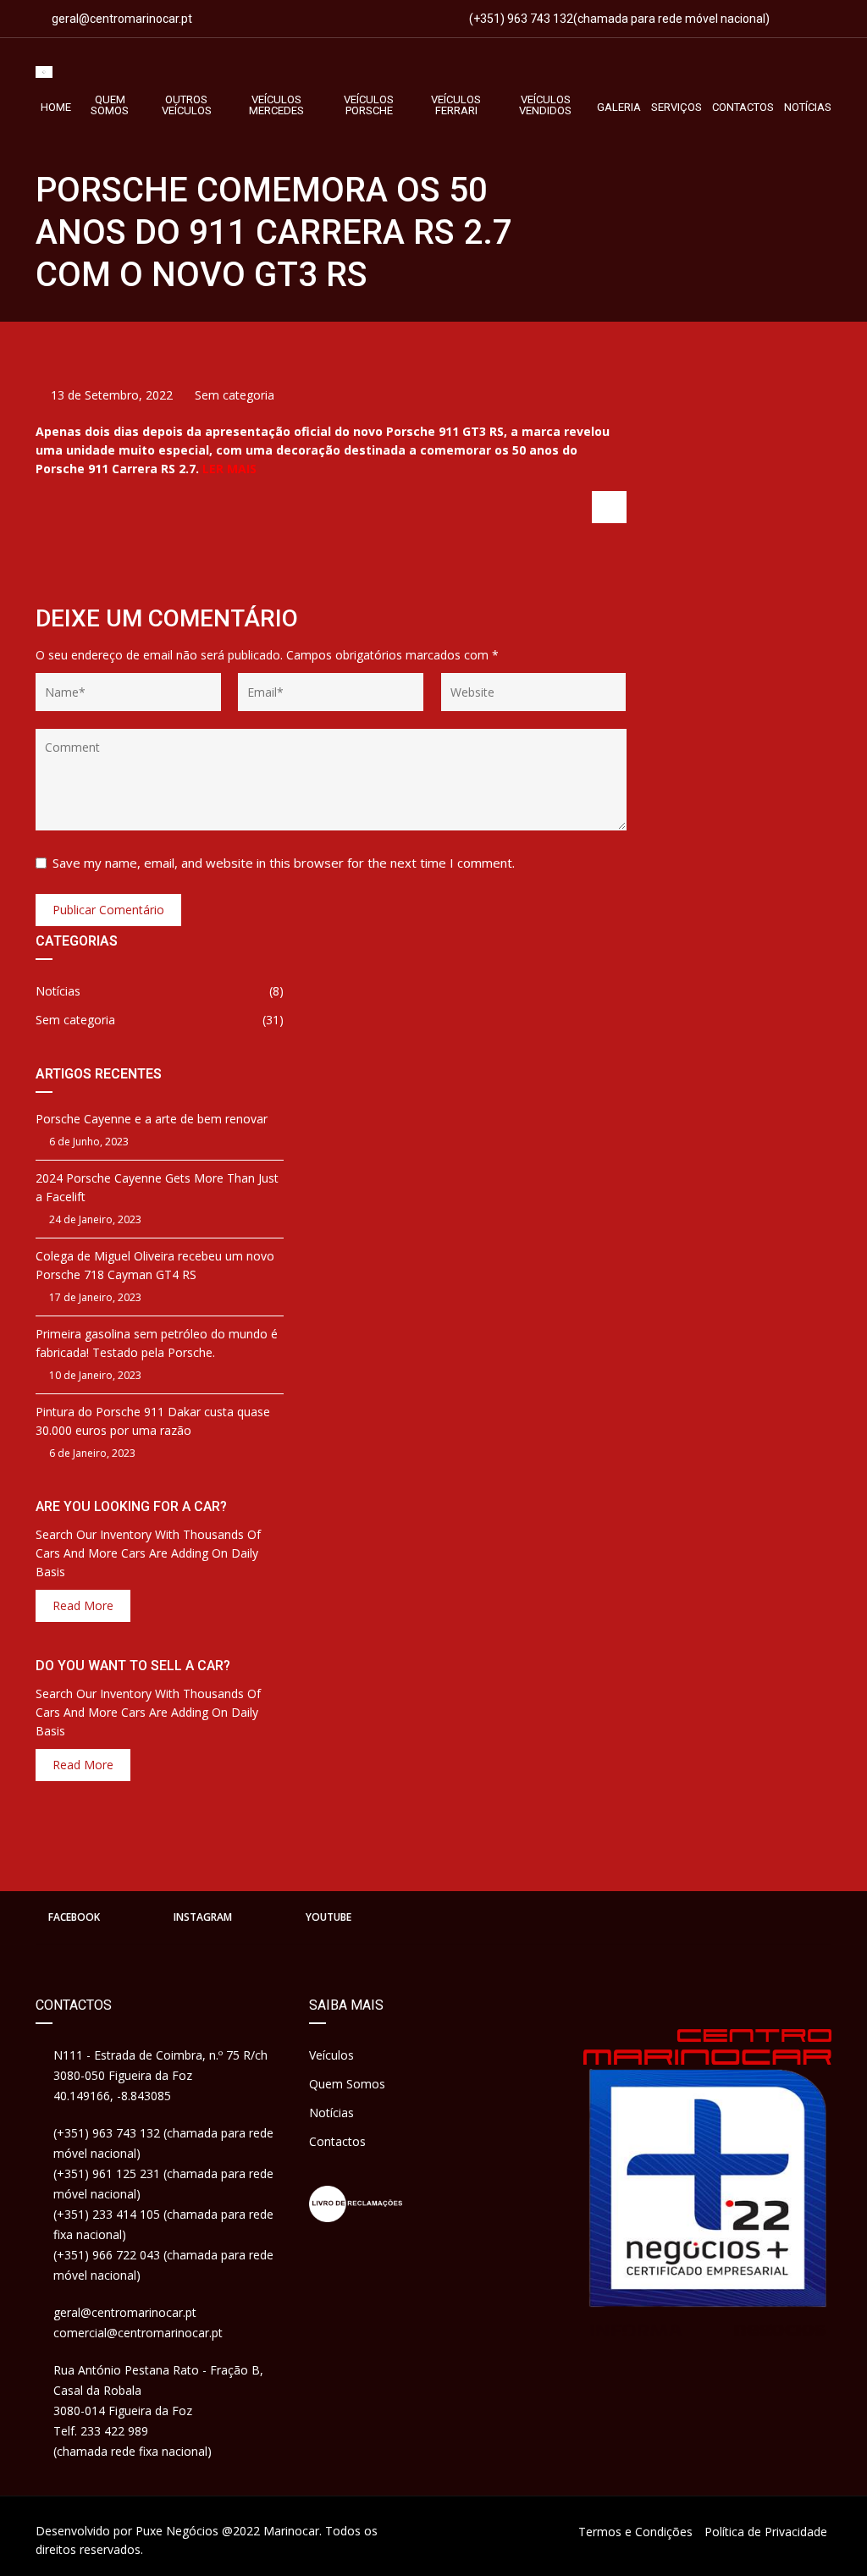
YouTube (329, 1917)
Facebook (74, 1917)
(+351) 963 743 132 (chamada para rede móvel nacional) (163, 2143)
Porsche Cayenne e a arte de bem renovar (152, 1119)
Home (56, 107)
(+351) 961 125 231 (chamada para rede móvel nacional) (163, 2184)
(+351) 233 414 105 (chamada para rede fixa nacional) (163, 2224)
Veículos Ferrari (456, 105)
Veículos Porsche (369, 105)
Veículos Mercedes (276, 105)
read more (83, 1605)
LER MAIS (229, 469)
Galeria (619, 107)
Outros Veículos (187, 105)
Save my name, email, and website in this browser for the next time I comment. (284, 863)
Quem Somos (110, 105)
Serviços (676, 107)
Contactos (743, 107)
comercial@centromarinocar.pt (138, 2333)
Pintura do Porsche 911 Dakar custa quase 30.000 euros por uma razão (153, 1421)
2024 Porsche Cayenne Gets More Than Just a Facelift (157, 1187)
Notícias (808, 107)
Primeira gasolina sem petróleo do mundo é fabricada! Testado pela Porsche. (157, 1343)
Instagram (203, 1917)
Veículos (331, 2055)
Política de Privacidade (766, 2532)
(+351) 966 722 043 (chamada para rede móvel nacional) (163, 2265)
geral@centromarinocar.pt (122, 19)
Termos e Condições (635, 2532)
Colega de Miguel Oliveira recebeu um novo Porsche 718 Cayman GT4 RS (155, 1265)
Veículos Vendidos (545, 105)
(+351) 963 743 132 (520, 19)
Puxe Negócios (177, 2531)
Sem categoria (235, 395)
